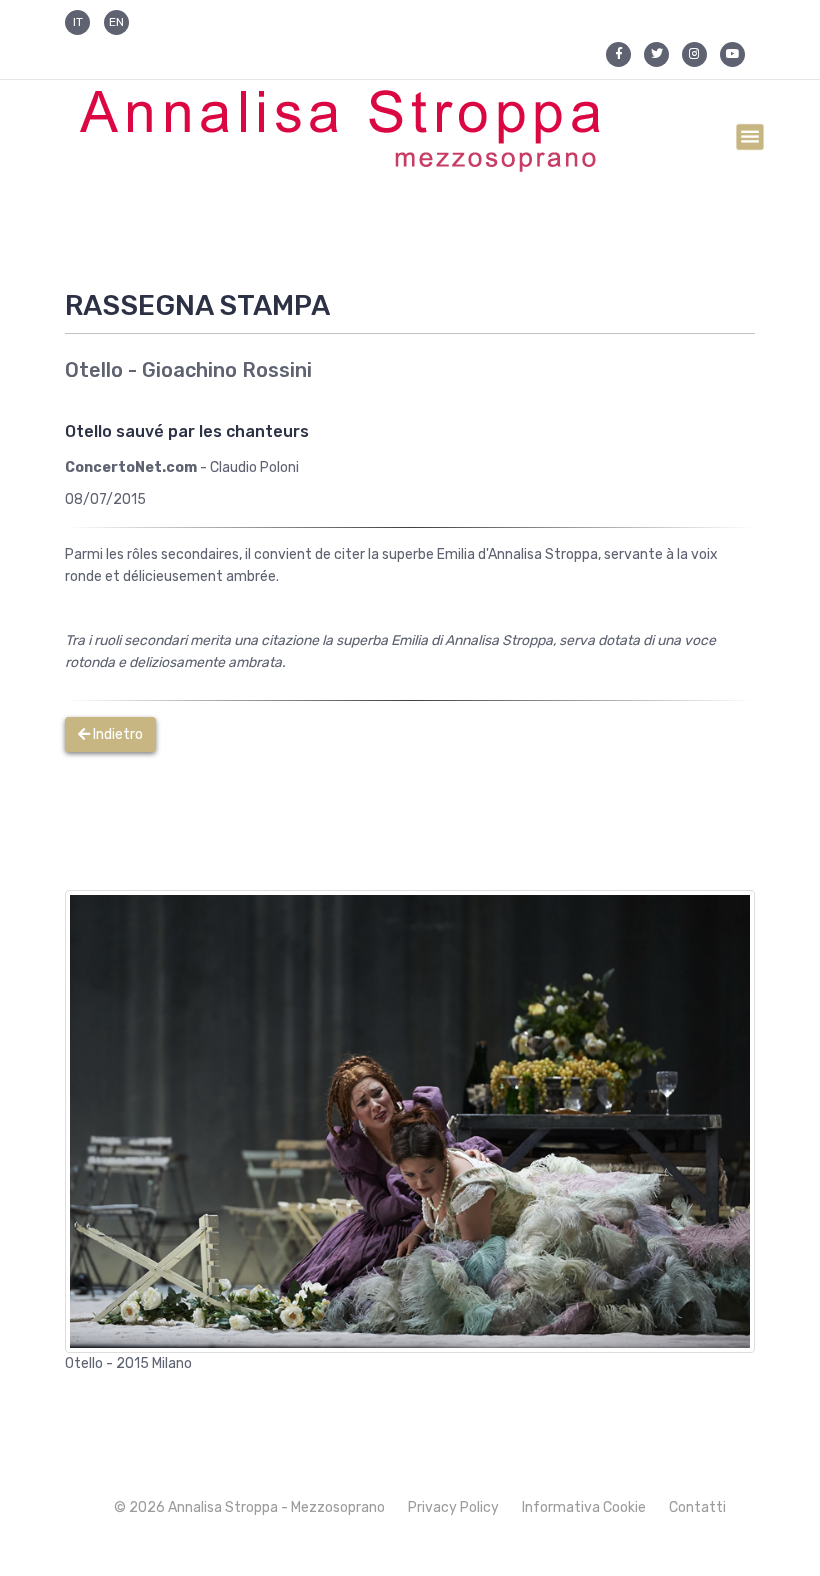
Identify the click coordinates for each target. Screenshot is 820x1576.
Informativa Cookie (584, 1507)
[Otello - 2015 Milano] (410, 1120)
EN (116, 22)
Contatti (697, 1507)
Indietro (116, 734)
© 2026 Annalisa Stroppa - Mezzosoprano (249, 1507)
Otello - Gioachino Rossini (188, 370)
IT (78, 22)
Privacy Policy (453, 1507)
